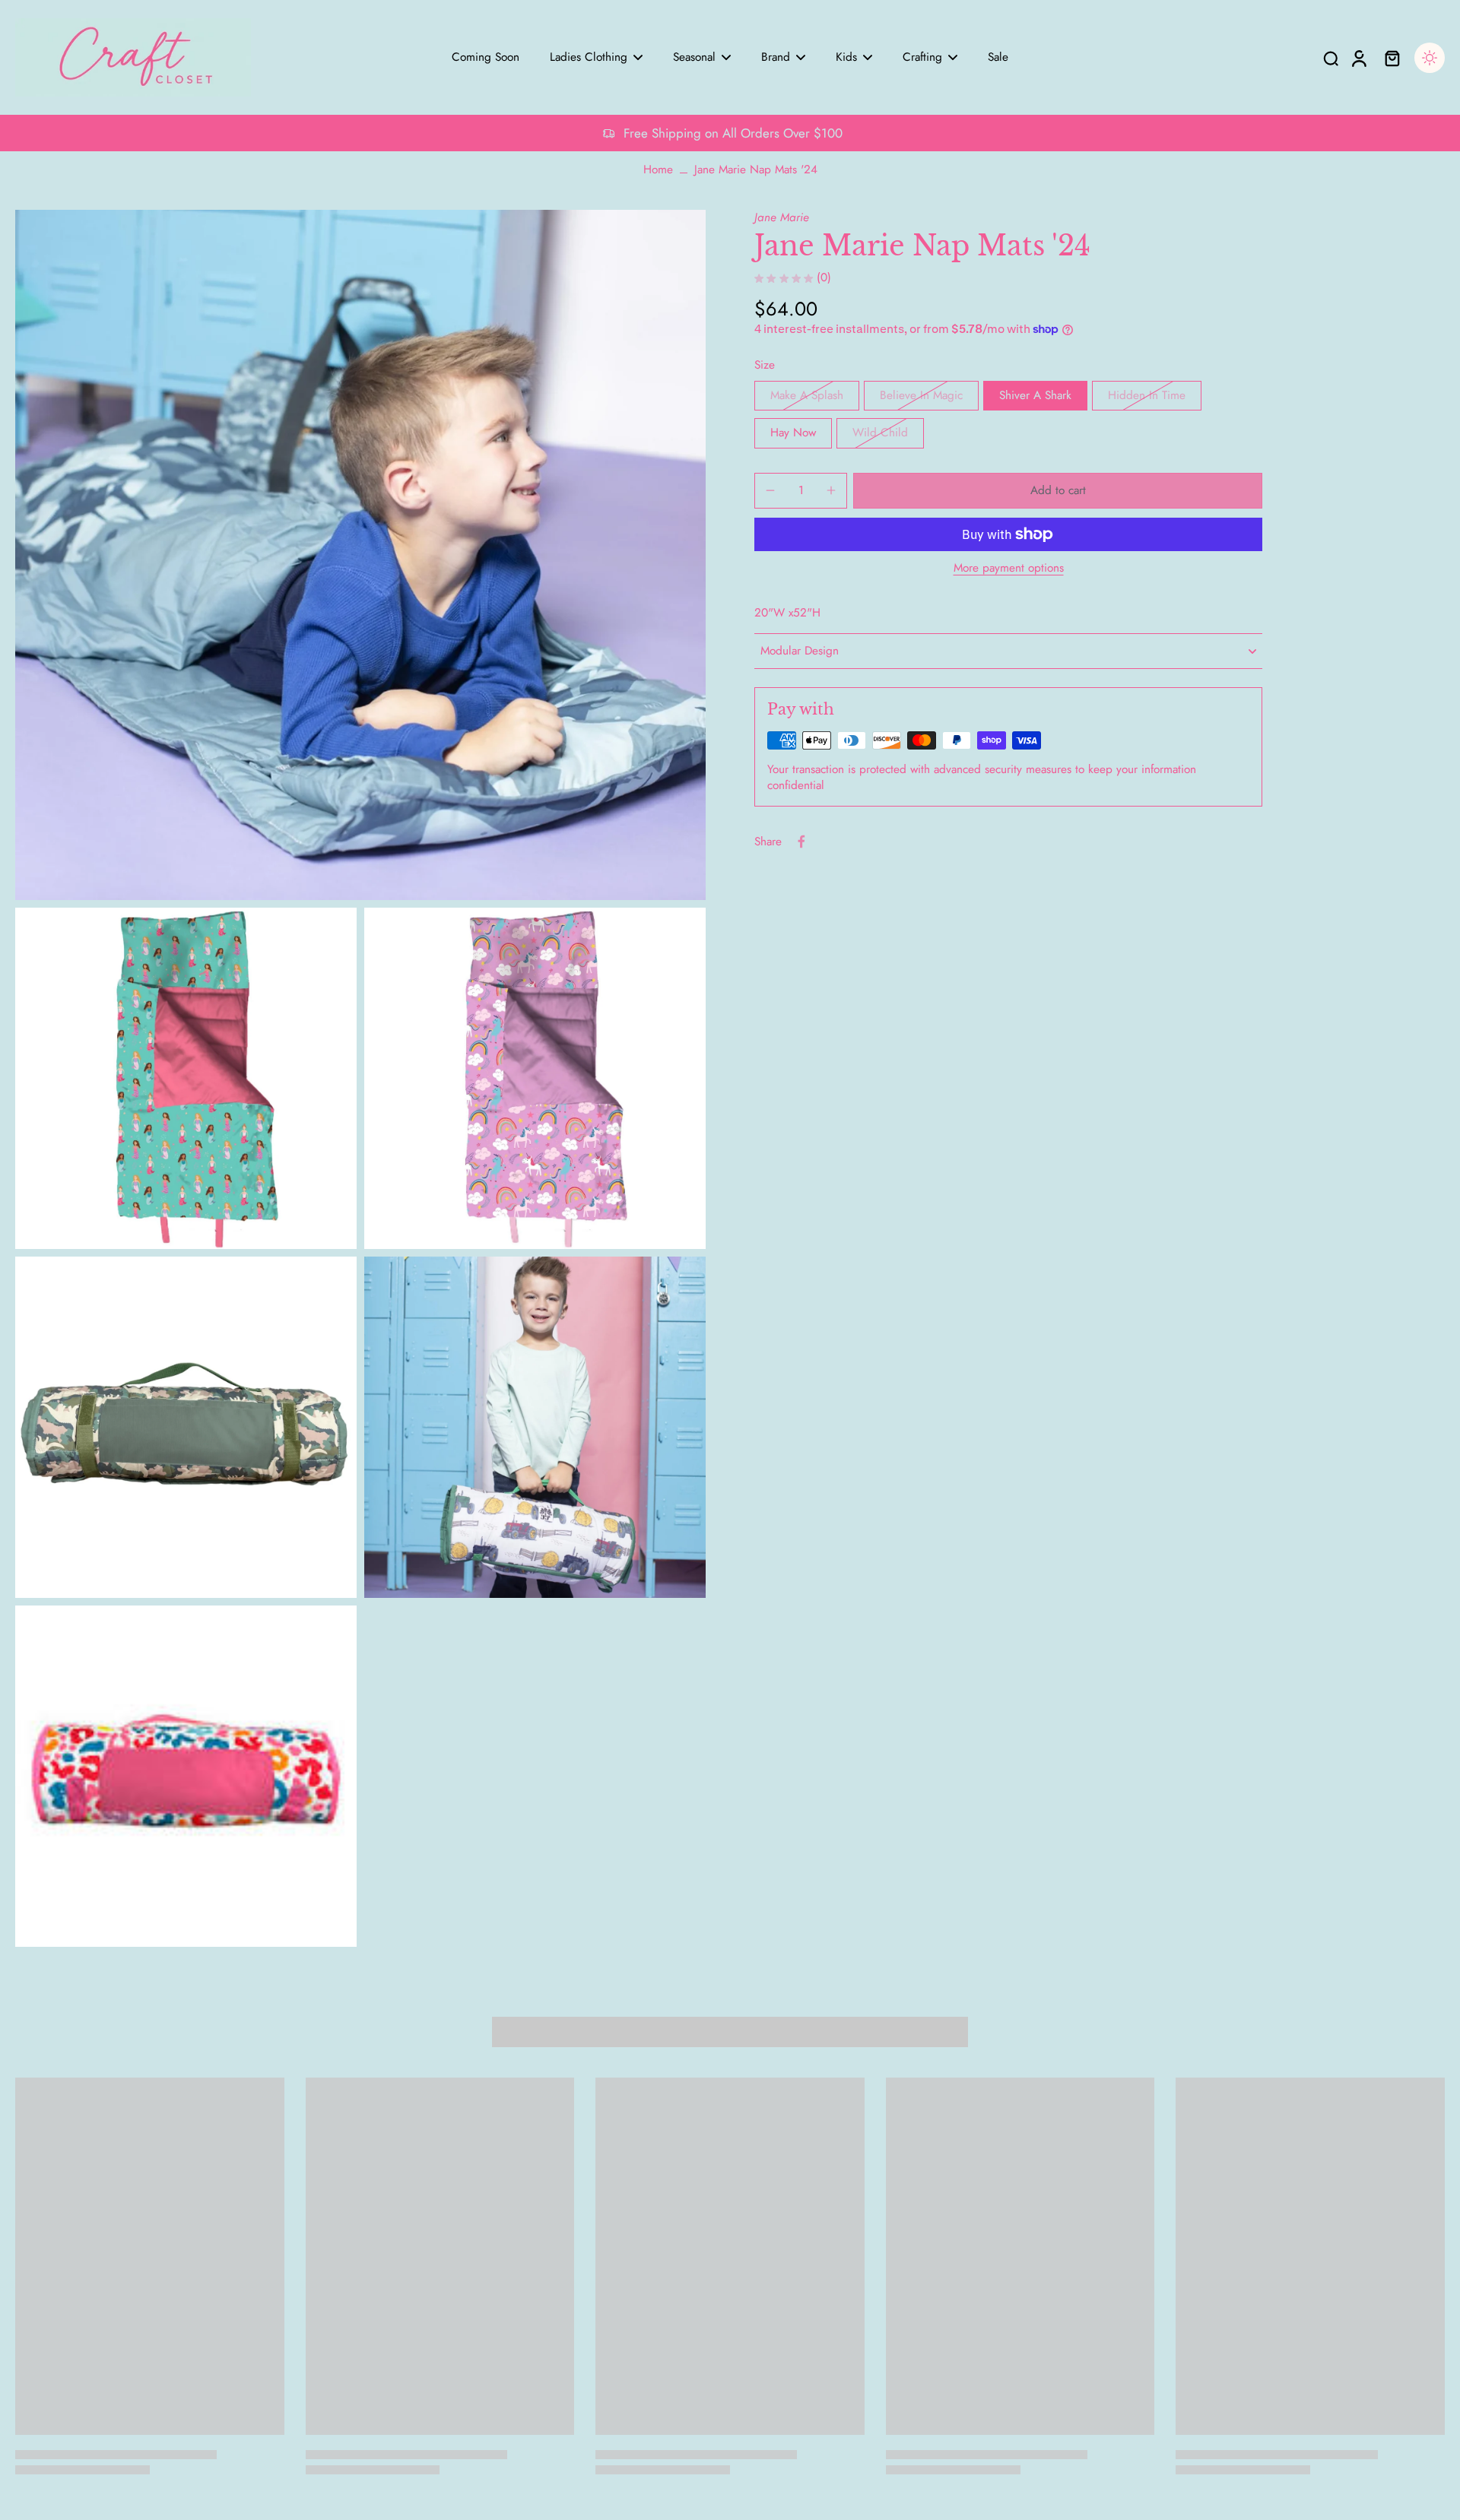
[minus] (770, 490)
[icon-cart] (1392, 58)
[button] (1058, 491)
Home (658, 170)
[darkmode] (1430, 58)
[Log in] (1358, 57)
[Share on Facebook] (801, 842)
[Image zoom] (360, 555)
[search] (1331, 58)
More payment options (1009, 569)
